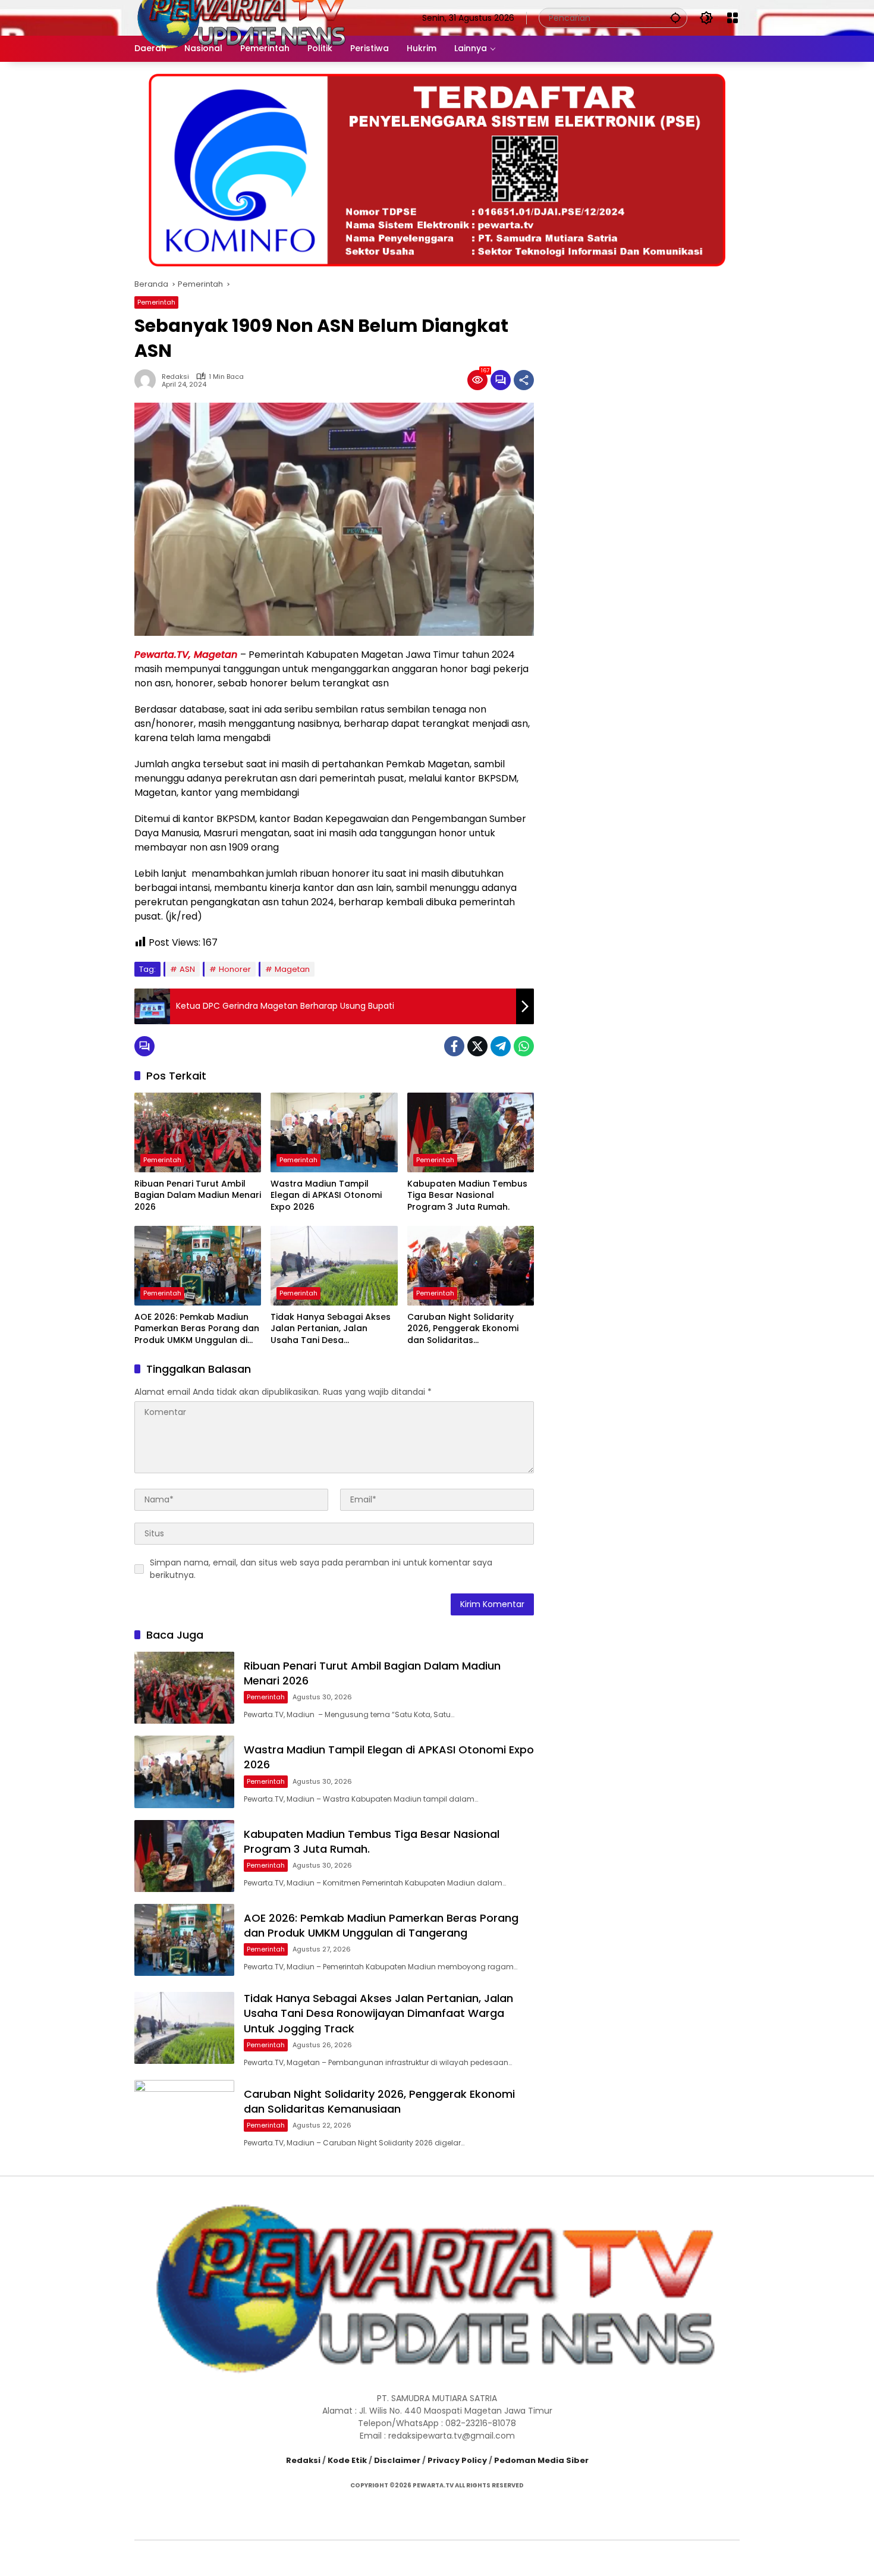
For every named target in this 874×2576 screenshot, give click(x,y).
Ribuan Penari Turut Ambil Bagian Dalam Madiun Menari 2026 (198, 1196)
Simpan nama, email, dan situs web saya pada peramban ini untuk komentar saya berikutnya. (321, 1569)
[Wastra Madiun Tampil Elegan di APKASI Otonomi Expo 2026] (334, 1132)
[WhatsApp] (524, 1046)
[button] (675, 18)
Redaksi (175, 377)
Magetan (292, 969)
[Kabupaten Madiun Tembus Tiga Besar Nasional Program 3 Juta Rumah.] (471, 1132)
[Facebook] (454, 1046)
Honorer (235, 969)
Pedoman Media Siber (541, 2460)
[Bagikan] (524, 380)
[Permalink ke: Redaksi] (148, 380)
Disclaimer (397, 2460)
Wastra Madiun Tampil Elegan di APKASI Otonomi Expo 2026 (326, 1196)
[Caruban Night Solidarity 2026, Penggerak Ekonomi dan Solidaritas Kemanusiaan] (471, 1266)
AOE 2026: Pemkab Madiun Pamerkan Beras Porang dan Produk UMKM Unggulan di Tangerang (197, 1329)
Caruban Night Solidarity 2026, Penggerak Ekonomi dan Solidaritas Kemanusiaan (463, 1329)
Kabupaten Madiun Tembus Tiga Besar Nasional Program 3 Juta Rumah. (467, 1196)
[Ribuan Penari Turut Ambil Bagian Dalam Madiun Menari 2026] (198, 1132)
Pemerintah (156, 302)
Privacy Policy (457, 2460)
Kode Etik (347, 2460)
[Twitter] (477, 1046)
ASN (187, 969)
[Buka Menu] (732, 18)
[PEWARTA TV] (242, 17)
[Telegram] (501, 1046)
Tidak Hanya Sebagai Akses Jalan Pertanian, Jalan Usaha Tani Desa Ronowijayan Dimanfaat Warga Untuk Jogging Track (332, 1329)
